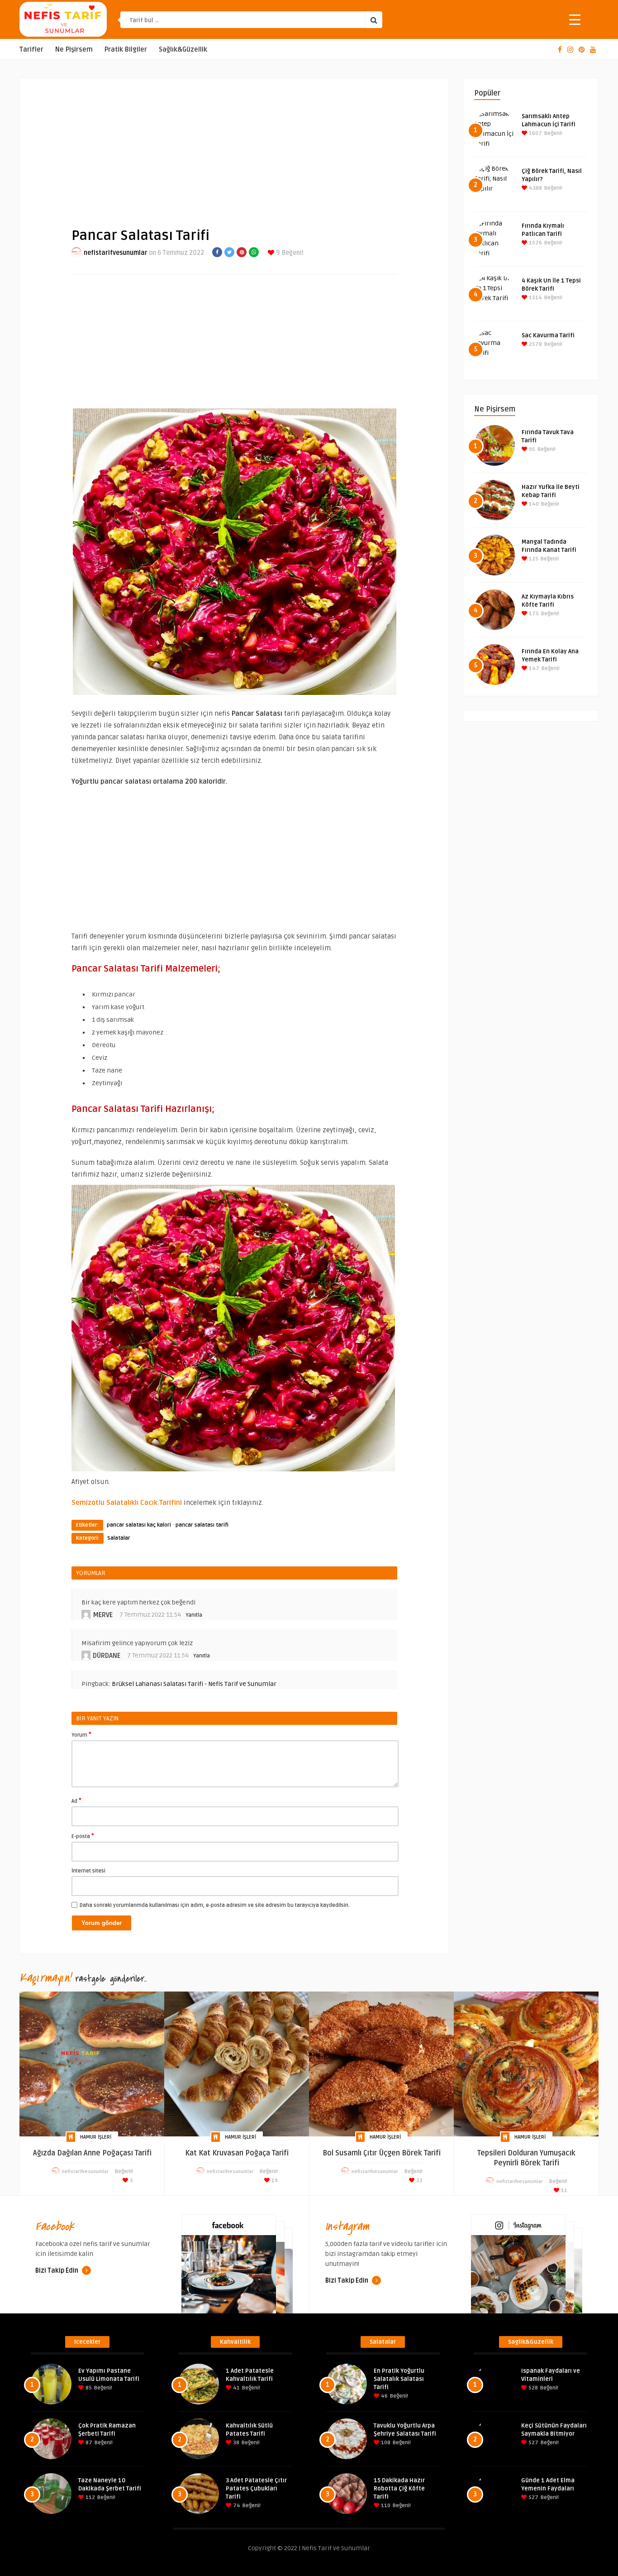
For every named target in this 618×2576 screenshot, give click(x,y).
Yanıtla (194, 1615)
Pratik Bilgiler (126, 50)
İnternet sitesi (88, 1871)
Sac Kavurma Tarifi (548, 335)
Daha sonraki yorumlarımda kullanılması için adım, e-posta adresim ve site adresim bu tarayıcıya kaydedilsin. (215, 1905)
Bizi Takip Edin (57, 2271)
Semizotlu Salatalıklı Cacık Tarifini (127, 1503)
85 (88, 2388)
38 (235, 2443)
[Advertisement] (234, 145)
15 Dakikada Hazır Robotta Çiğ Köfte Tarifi (399, 2489)
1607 (535, 133)
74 (236, 2506)
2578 (535, 344)
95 (531, 449)
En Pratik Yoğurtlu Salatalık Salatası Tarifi (399, 2379)
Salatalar (119, 1538)
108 (385, 2443)
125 (533, 559)
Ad (76, 1800)
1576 (535, 243)
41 (236, 2388)
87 (88, 2443)
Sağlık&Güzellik (183, 50)
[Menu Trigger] (575, 19)
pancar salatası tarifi (202, 1525)
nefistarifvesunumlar (116, 253)
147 (533, 668)
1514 (535, 298)
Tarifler (31, 50)
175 (533, 614)
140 (533, 504)
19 (274, 2181)
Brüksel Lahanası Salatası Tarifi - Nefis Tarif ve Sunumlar (194, 1684)
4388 (535, 188)
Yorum (81, 1734)
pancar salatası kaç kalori (139, 1525)
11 (563, 2191)
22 (419, 2181)
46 (384, 2396)
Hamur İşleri (96, 2137)
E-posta (83, 1836)
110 (385, 2506)
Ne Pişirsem (74, 50)
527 (533, 2443)
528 (532, 2388)
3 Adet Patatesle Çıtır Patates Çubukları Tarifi (256, 2489)
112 (90, 2497)
